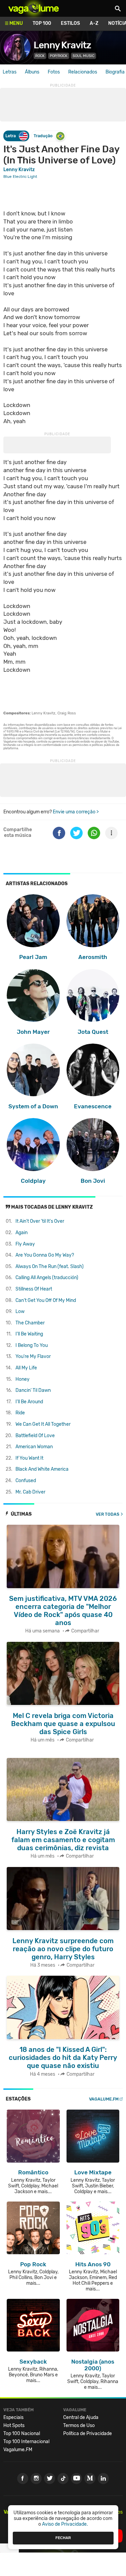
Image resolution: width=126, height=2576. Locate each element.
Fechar (63, 2538)
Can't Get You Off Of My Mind (46, 1300)
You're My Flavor (33, 1356)
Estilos (70, 23)
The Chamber (30, 1323)
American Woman (34, 1447)
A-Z (94, 23)
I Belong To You (32, 1345)
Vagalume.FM (104, 2099)
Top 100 (42, 23)
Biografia (115, 72)
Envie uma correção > (76, 812)
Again (22, 1233)
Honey (23, 1379)
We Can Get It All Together (43, 1424)
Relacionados (83, 72)
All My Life (26, 1368)
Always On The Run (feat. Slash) (50, 1267)
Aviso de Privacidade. (65, 2524)
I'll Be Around (29, 1402)
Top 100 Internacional (26, 2442)
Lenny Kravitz (62, 45)
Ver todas (108, 1514)
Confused (26, 1481)
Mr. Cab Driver (30, 1492)
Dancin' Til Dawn (33, 1390)
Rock (40, 56)
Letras (10, 72)
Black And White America (42, 1469)
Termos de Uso (79, 2426)
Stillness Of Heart (34, 1289)
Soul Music (83, 56)
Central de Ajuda (81, 2417)
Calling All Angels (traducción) (47, 1278)
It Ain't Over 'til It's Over (40, 1221)
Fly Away (25, 1244)
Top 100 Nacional (22, 2434)
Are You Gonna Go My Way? (45, 1255)
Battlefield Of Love (35, 1436)
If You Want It (29, 1458)
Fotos (54, 72)
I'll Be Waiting (29, 1334)
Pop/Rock (59, 56)
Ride (20, 1413)
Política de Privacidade (88, 2434)
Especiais (13, 2417)
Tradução (43, 136)
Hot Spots (14, 2426)
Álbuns (32, 72)
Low (20, 1311)
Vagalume (34, 8)
